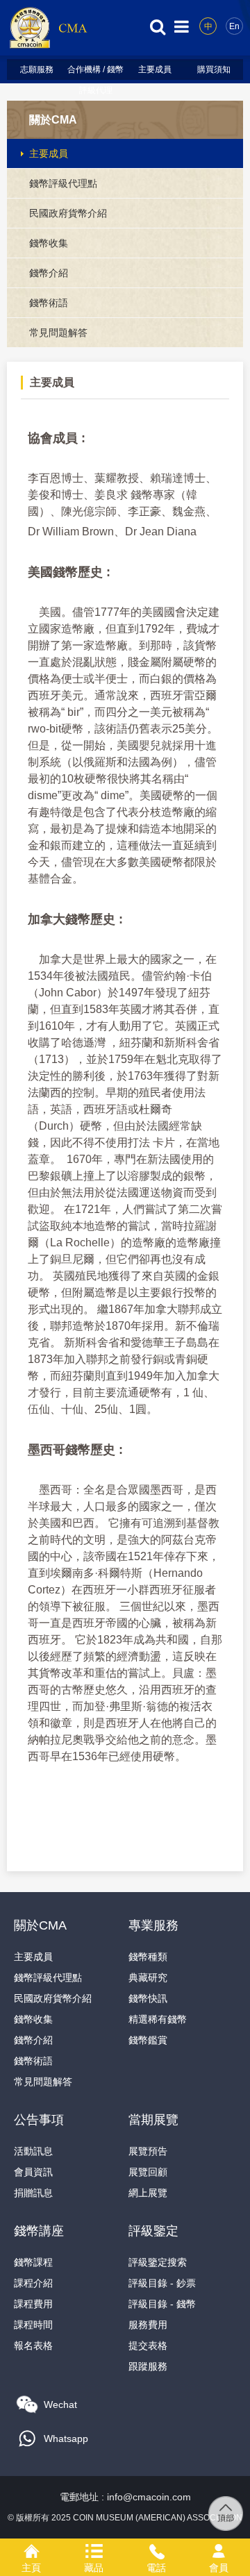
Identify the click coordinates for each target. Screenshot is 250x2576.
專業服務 (153, 1925)
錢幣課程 (33, 2262)
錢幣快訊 (148, 1998)
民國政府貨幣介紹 (68, 213)
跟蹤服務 (148, 2366)
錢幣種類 (148, 1957)
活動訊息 (33, 2151)
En (234, 26)
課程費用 (33, 2304)
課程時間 (33, 2325)
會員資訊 (33, 2172)
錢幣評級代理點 (63, 183)
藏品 (94, 2549)
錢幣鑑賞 (148, 2040)
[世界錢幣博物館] (48, 48)
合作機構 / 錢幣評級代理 (95, 72)
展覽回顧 (148, 2172)
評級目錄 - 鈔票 (162, 2283)
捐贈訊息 (33, 2193)
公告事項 (39, 2120)
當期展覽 (153, 2120)
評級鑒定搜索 (158, 2262)
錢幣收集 (49, 243)
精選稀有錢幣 (158, 2019)
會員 (219, 2549)
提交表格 (148, 2345)
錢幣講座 (39, 2231)
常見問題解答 (58, 333)
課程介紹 (33, 2283)
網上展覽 (148, 2193)
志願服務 (37, 69)
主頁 (31, 2549)
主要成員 (155, 69)
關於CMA (53, 120)
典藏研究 (148, 1977)
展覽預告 (148, 2151)
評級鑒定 (153, 2231)
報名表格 (33, 2345)
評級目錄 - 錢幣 (162, 2304)
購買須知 (214, 69)
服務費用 (148, 2325)
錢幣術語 (49, 303)
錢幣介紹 (49, 273)
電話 (156, 2549)
